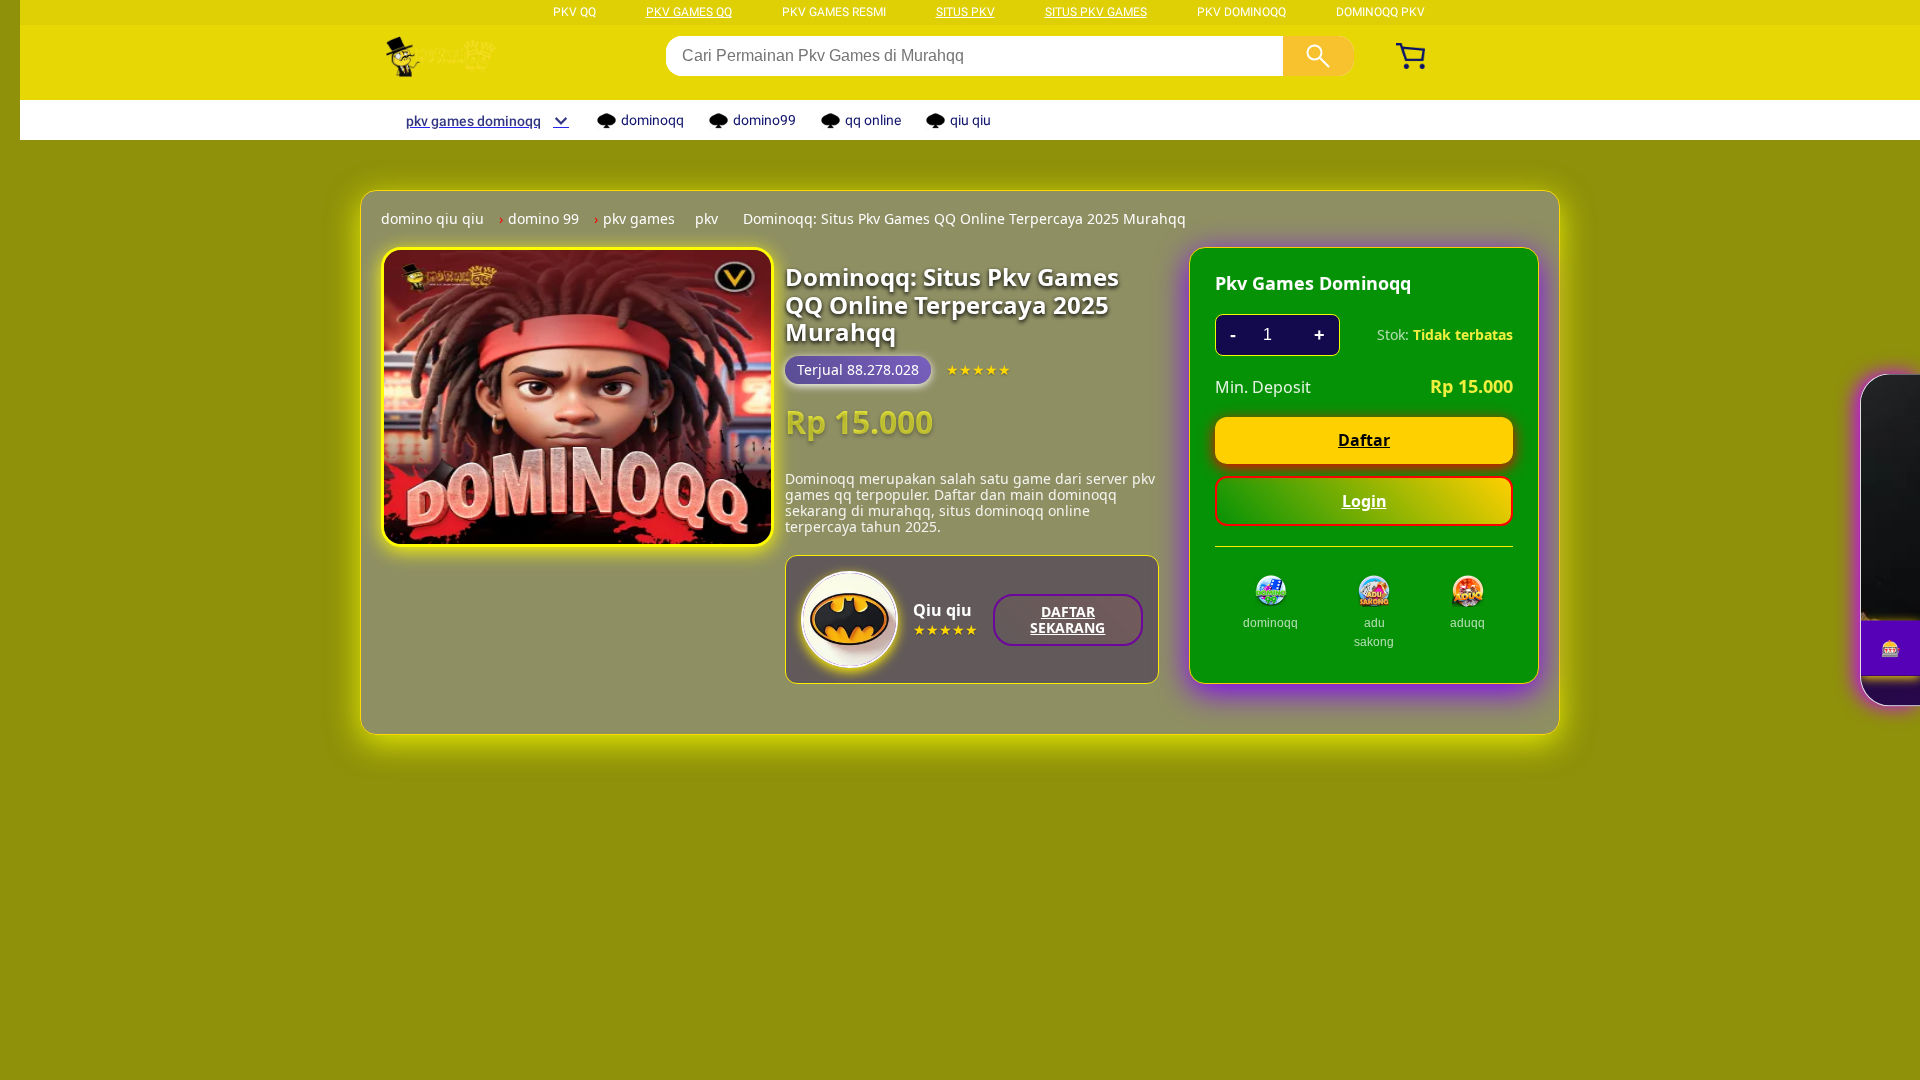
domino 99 (543, 219)
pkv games (639, 219)
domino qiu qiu (432, 219)
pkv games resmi (834, 12)
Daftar (1364, 440)
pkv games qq (689, 12)
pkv (706, 219)
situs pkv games (1096, 12)
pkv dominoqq (1241, 12)
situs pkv (965, 12)
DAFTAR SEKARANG (1067, 619)
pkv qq (574, 12)
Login (1364, 501)
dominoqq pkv (1380, 12)
